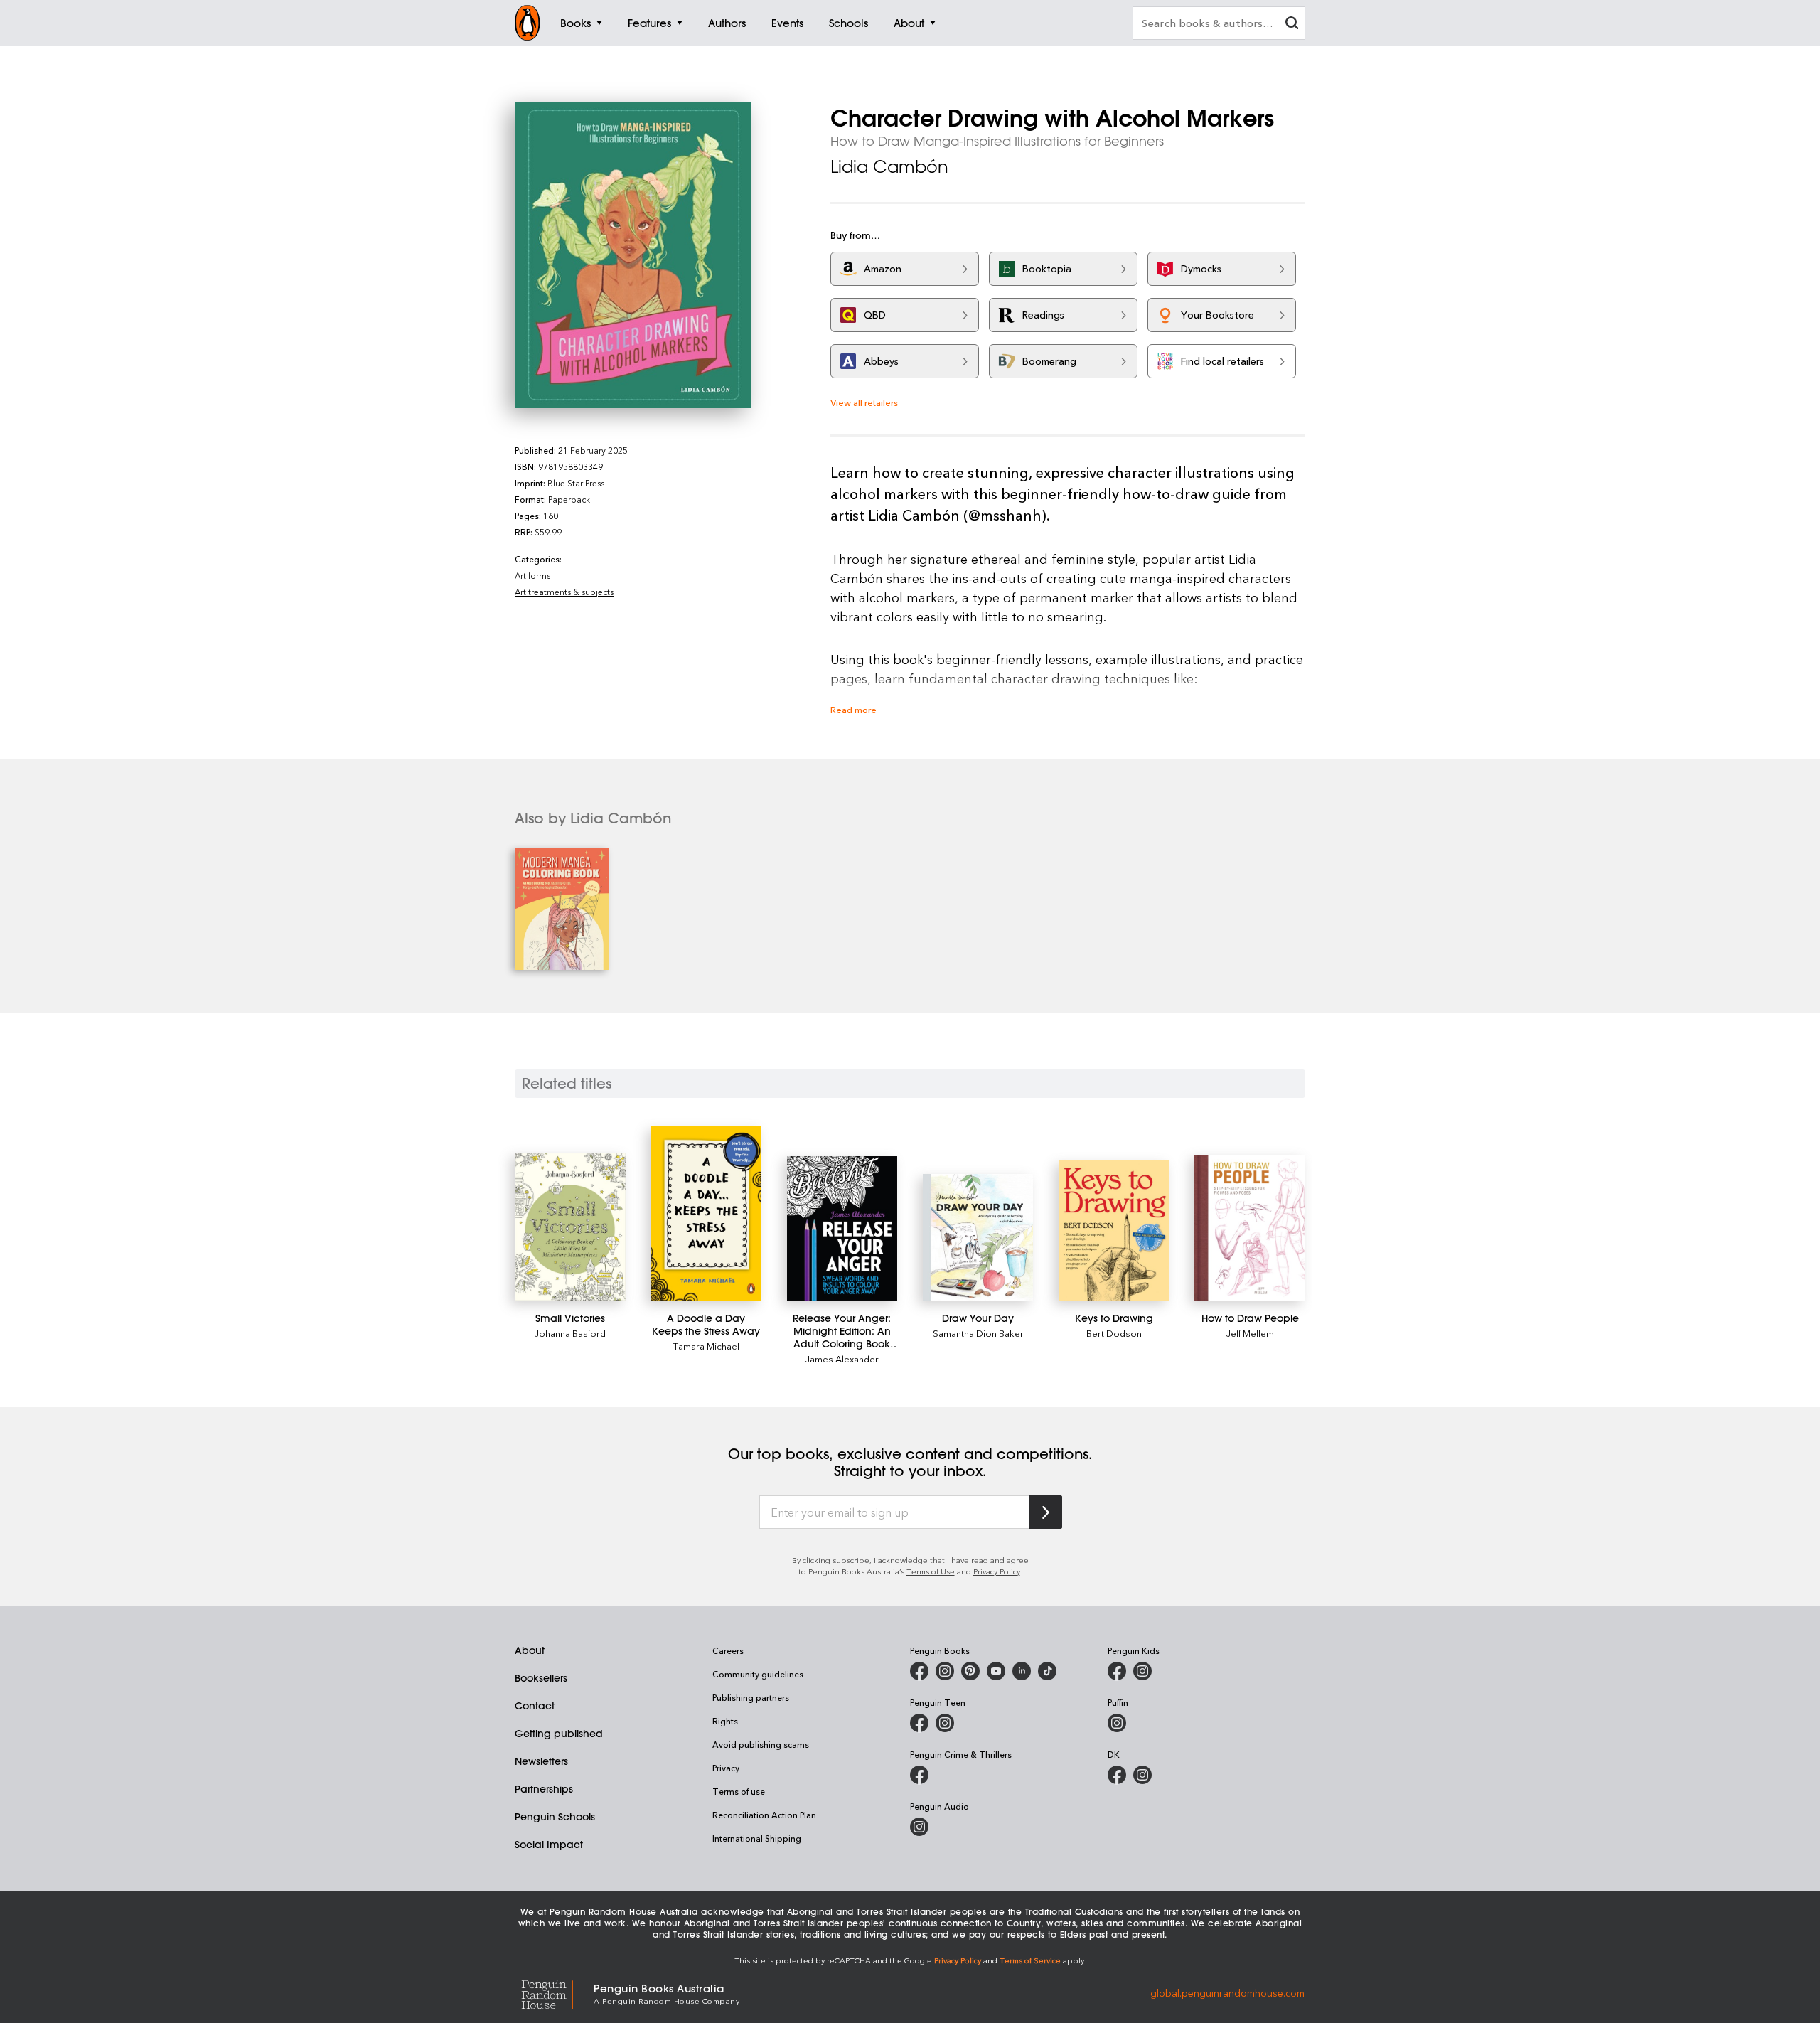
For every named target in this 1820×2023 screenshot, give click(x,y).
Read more (853, 709)
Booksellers (541, 1678)
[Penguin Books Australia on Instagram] (945, 1671)
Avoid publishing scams (761, 1744)
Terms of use (739, 1791)
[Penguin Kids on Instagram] (1142, 1671)
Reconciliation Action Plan (764, 1815)
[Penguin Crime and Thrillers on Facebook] (919, 1775)
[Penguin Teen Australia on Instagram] (945, 1723)
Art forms (532, 575)
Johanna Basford (570, 1333)
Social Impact (549, 1845)
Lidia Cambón (889, 166)
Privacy (726, 1768)
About (530, 1650)
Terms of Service (1030, 1960)
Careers (728, 1650)
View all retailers (864, 402)
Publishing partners (751, 1697)
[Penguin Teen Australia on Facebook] (919, 1723)
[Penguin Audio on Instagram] (919, 1827)
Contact (535, 1706)
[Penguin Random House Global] (554, 1993)
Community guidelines (758, 1674)
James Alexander (842, 1359)
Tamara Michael (706, 1346)
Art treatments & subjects (564, 592)
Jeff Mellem (1250, 1333)
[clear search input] (1292, 25)
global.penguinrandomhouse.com (1227, 1993)
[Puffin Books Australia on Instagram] (1117, 1723)
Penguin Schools (555, 1817)
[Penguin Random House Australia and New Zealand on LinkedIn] (1022, 1671)
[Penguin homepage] (528, 23)
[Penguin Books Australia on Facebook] (919, 1671)
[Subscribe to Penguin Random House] (1046, 1512)
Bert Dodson (1114, 1333)
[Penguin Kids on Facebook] (1117, 1671)
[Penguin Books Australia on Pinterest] (970, 1671)
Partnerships (544, 1789)
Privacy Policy (997, 1571)
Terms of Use (931, 1571)
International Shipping (757, 1838)
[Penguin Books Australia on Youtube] (996, 1671)
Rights (725, 1721)
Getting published (559, 1734)
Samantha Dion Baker (978, 1333)
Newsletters (541, 1761)
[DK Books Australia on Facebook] (1117, 1775)
